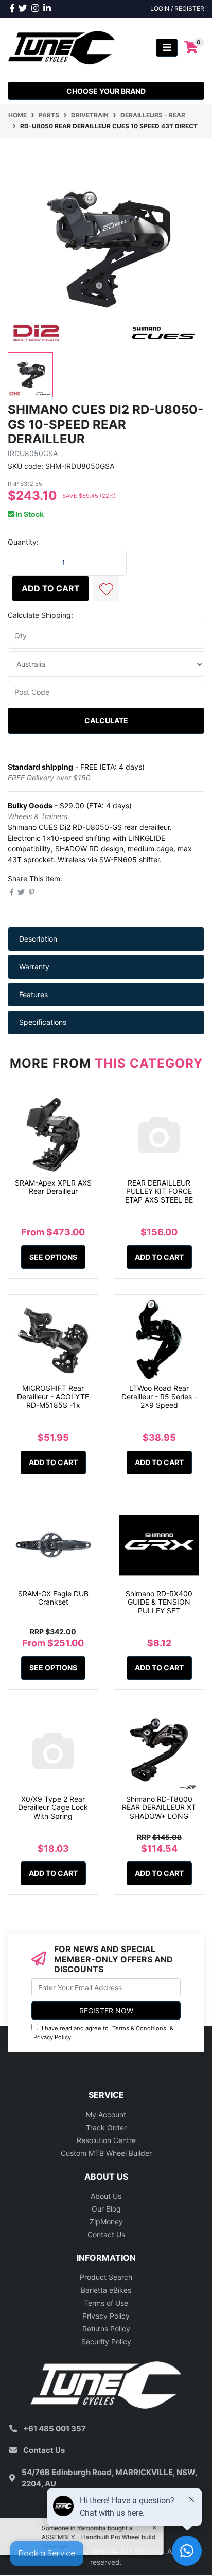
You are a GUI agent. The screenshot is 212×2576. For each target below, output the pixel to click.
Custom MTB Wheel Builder (106, 2153)
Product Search (106, 2277)
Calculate (106, 720)
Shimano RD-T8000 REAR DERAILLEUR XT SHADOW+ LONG (159, 1808)
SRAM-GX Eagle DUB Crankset (53, 1598)
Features (33, 994)
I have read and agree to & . (103, 2033)
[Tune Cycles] (62, 47)
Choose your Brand (106, 91)
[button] (106, 588)
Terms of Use (106, 2303)
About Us (106, 2196)
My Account (106, 2114)
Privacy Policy (52, 2037)
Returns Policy (106, 2329)
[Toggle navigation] (167, 48)
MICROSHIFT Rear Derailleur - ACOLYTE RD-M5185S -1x (53, 1397)
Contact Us (106, 2234)
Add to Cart (51, 588)
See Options (53, 1257)
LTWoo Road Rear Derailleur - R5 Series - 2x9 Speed (159, 1397)
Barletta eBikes (106, 2290)
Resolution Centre (106, 2140)
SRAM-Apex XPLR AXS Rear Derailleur (53, 1187)
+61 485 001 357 (55, 2429)
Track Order (106, 2127)
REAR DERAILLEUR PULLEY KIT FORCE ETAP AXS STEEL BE (159, 1191)
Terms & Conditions (139, 2028)
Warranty (34, 967)
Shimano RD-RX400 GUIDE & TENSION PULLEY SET (159, 1602)
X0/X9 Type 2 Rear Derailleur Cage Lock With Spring (53, 1808)
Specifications (43, 1022)
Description (38, 939)
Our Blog (106, 2209)
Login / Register (177, 8)
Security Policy (106, 2342)
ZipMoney (106, 2222)
